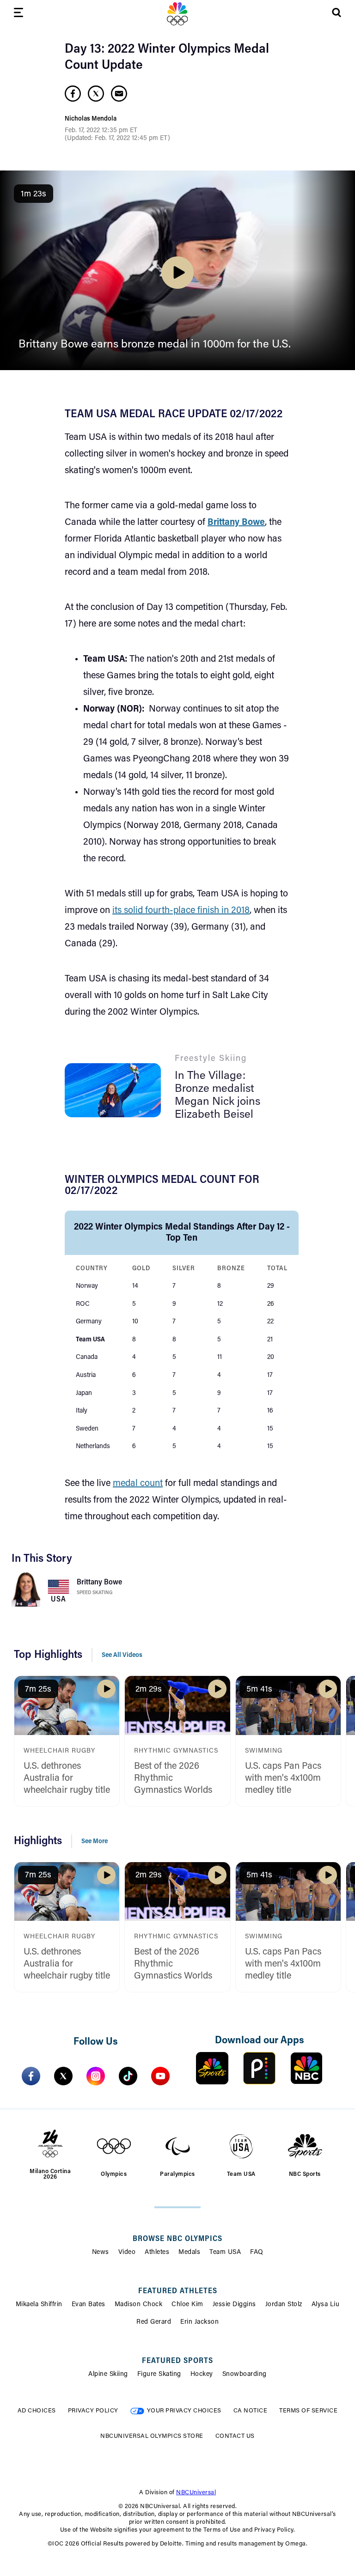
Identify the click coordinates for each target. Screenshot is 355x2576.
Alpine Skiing (108, 2375)
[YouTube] (160, 2076)
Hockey (202, 2375)
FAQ (257, 2253)
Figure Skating (159, 2375)
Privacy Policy (93, 2411)
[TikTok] (128, 2076)
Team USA (225, 2253)
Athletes (157, 2253)
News (101, 2253)
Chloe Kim (187, 2305)
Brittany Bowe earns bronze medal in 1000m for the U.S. (155, 345)
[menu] (18, 14)
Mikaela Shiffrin (39, 2305)
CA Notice (251, 2411)
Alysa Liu (326, 2305)
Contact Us (235, 2436)
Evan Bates (89, 2305)
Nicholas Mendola (91, 119)
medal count (138, 1484)
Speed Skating (95, 1593)
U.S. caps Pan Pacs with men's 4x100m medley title (283, 1778)
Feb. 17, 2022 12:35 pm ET (101, 131)
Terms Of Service (308, 2411)
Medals (189, 2253)
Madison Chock (139, 2305)
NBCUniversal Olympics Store (152, 2436)
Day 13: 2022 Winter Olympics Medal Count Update (167, 58)
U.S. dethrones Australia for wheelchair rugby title (67, 1778)
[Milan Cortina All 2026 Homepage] (177, 14)
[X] (63, 2076)
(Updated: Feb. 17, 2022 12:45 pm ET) (117, 139)
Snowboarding (245, 2375)
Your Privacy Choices (184, 2411)
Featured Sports (177, 2361)
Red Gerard (154, 2322)
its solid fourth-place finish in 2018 (181, 911)
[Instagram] (96, 2076)
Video (127, 2253)
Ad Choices (37, 2411)
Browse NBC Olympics (177, 2239)
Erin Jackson (199, 2322)
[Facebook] (31, 2076)
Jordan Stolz (284, 2305)
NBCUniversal (196, 2493)
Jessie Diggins (234, 2305)
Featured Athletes (178, 2291)
